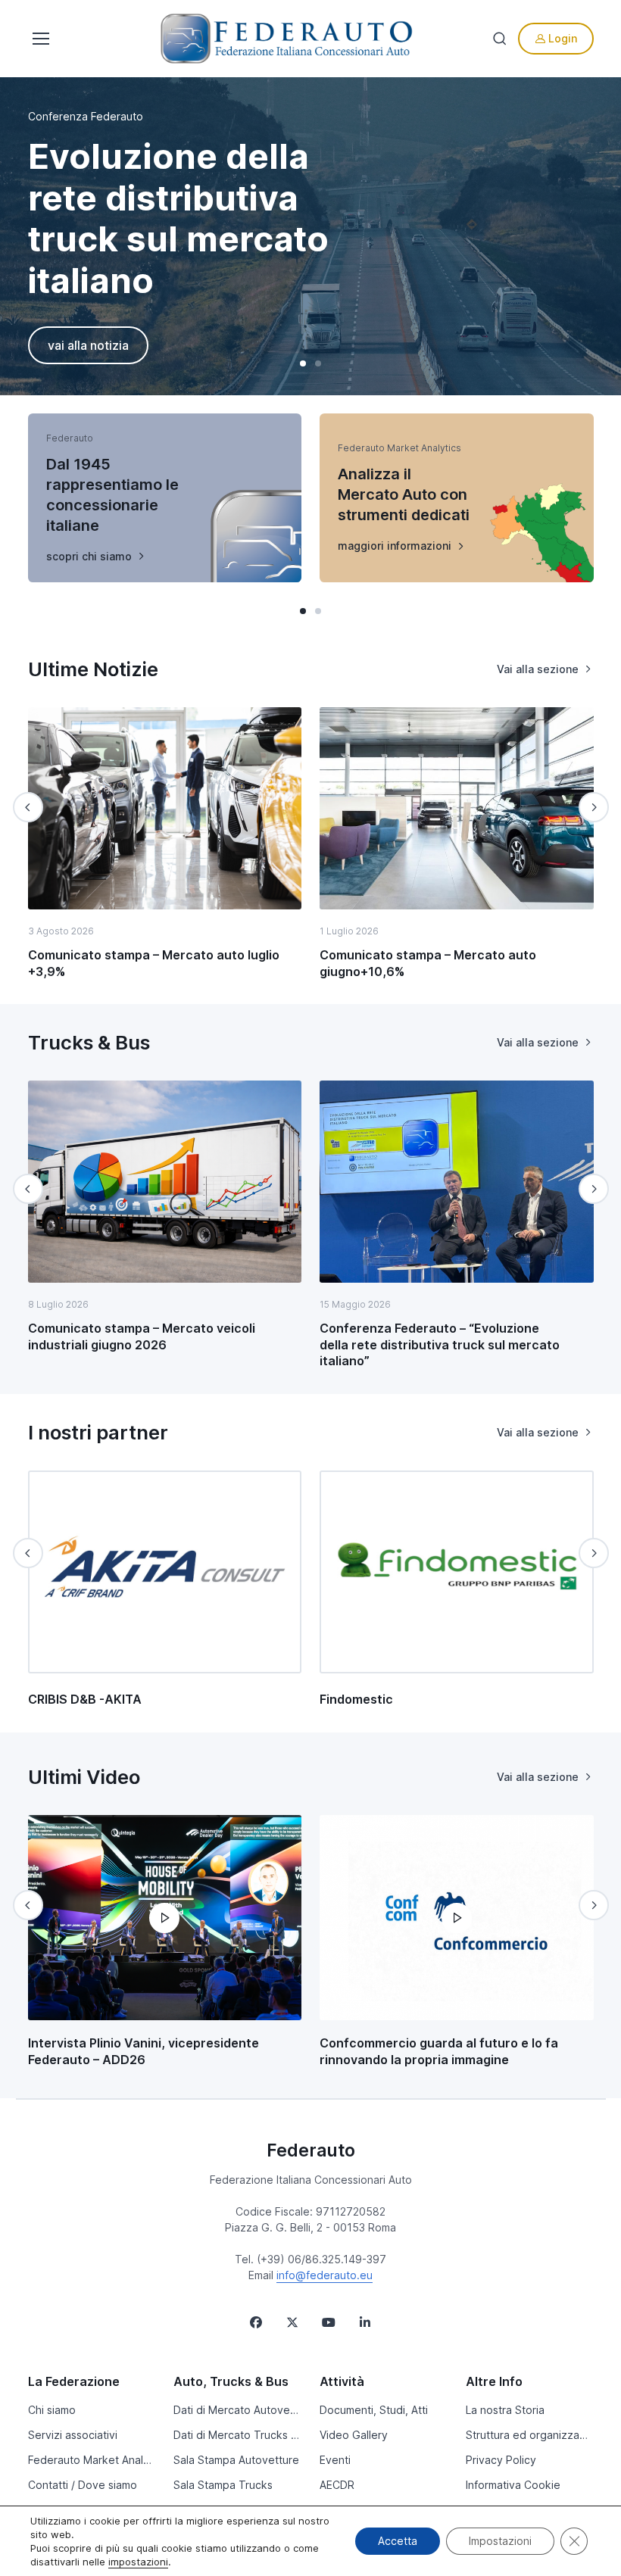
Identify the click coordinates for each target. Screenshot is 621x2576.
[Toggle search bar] (500, 39)
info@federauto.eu (325, 2275)
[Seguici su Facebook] (256, 2322)
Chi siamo (52, 2410)
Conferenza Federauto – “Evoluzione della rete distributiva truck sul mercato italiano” (440, 1344)
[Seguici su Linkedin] (365, 2322)
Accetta (398, 2541)
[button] (303, 363)
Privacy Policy (501, 2460)
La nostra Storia (505, 2410)
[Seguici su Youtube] (329, 2322)
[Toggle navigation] (39, 39)
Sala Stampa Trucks (223, 2485)
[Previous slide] (28, 807)
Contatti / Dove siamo (83, 2485)
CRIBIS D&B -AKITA (85, 1699)
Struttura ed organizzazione (530, 2435)
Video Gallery (354, 2435)
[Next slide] (594, 807)
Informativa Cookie (513, 2485)
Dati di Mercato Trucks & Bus (237, 2435)
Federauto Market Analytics (92, 2460)
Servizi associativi (73, 2435)
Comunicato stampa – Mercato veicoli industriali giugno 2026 (142, 1336)
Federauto (311, 2150)
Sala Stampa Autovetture (236, 2460)
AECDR (337, 2485)
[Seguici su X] (292, 2322)
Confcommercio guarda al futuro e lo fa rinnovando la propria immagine (439, 2051)
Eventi (335, 2460)
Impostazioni (500, 2541)
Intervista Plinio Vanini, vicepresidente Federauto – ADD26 (144, 2051)
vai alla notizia (88, 345)
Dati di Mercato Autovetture (237, 2410)
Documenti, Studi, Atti (374, 2410)
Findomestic (356, 1699)
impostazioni (138, 2562)
